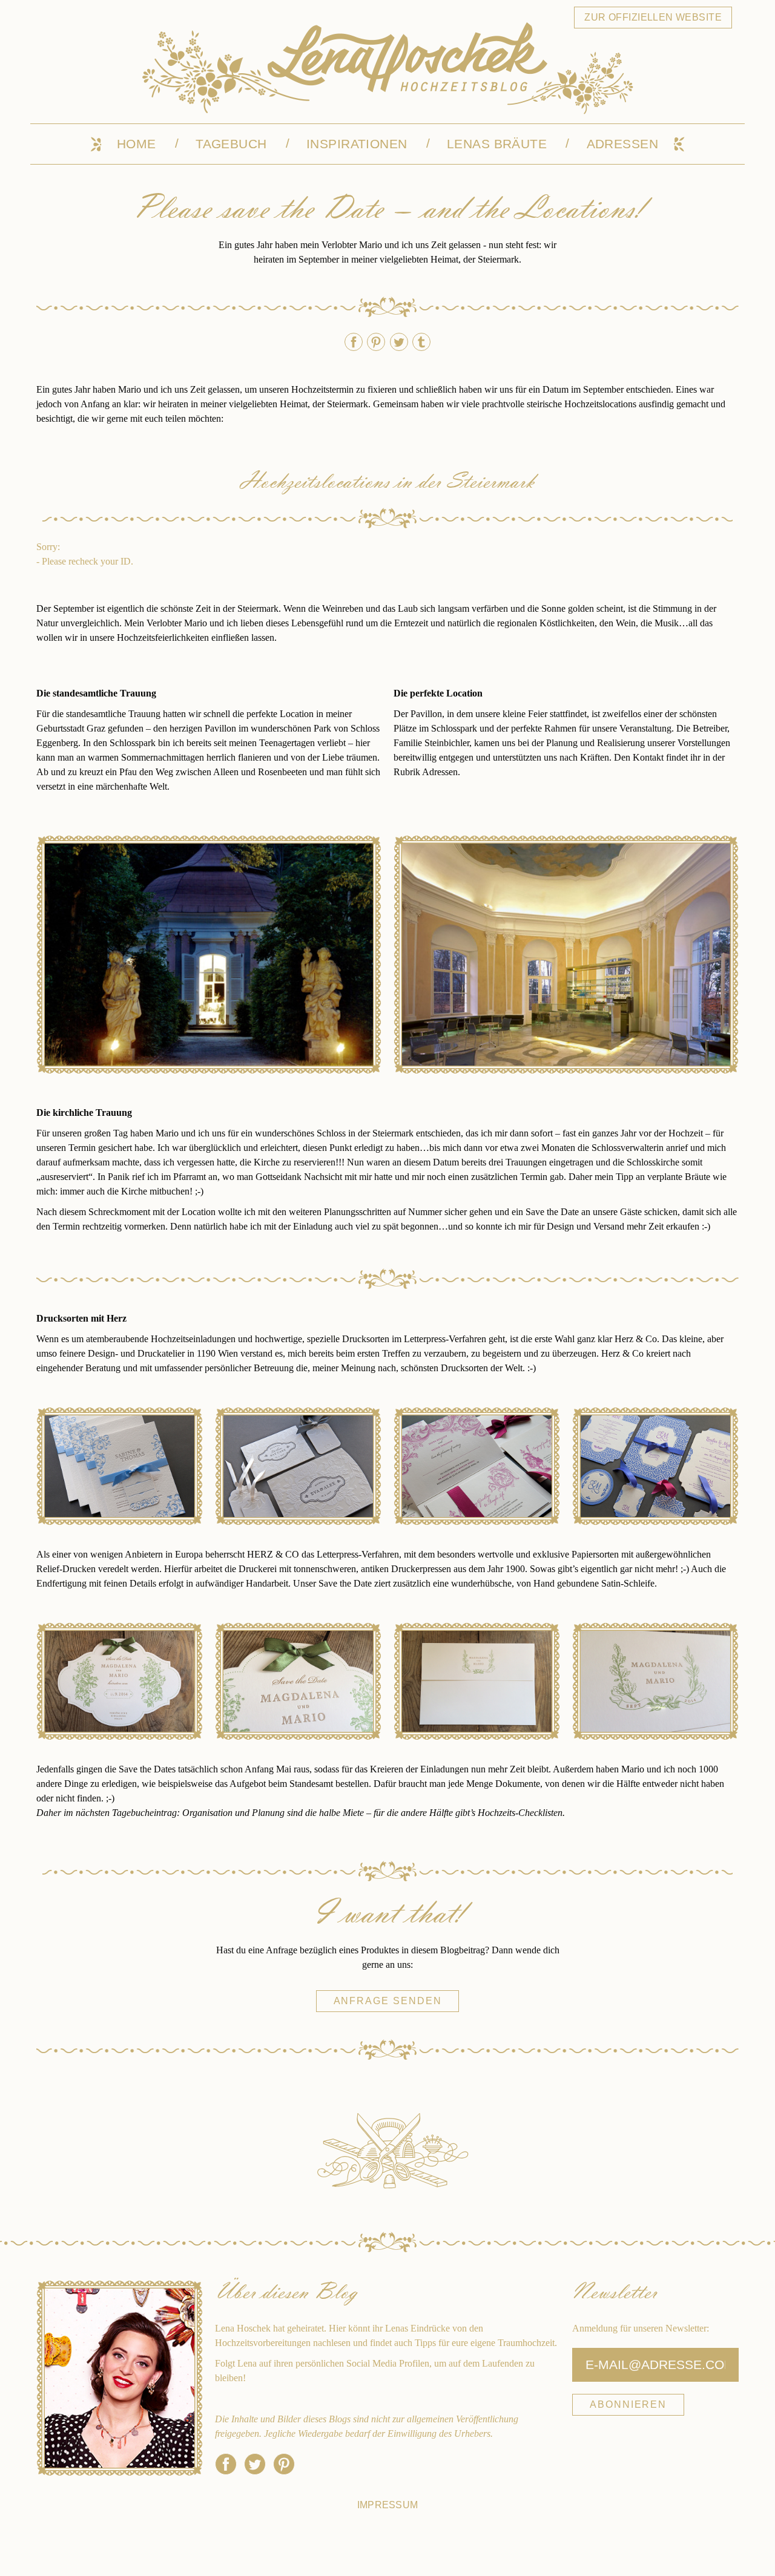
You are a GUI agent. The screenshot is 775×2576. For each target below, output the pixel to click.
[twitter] (255, 2464)
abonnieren (628, 2404)
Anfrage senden (388, 2001)
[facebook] (226, 2464)
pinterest (376, 342)
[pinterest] (284, 2464)
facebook (354, 342)
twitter (399, 342)
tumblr (421, 342)
